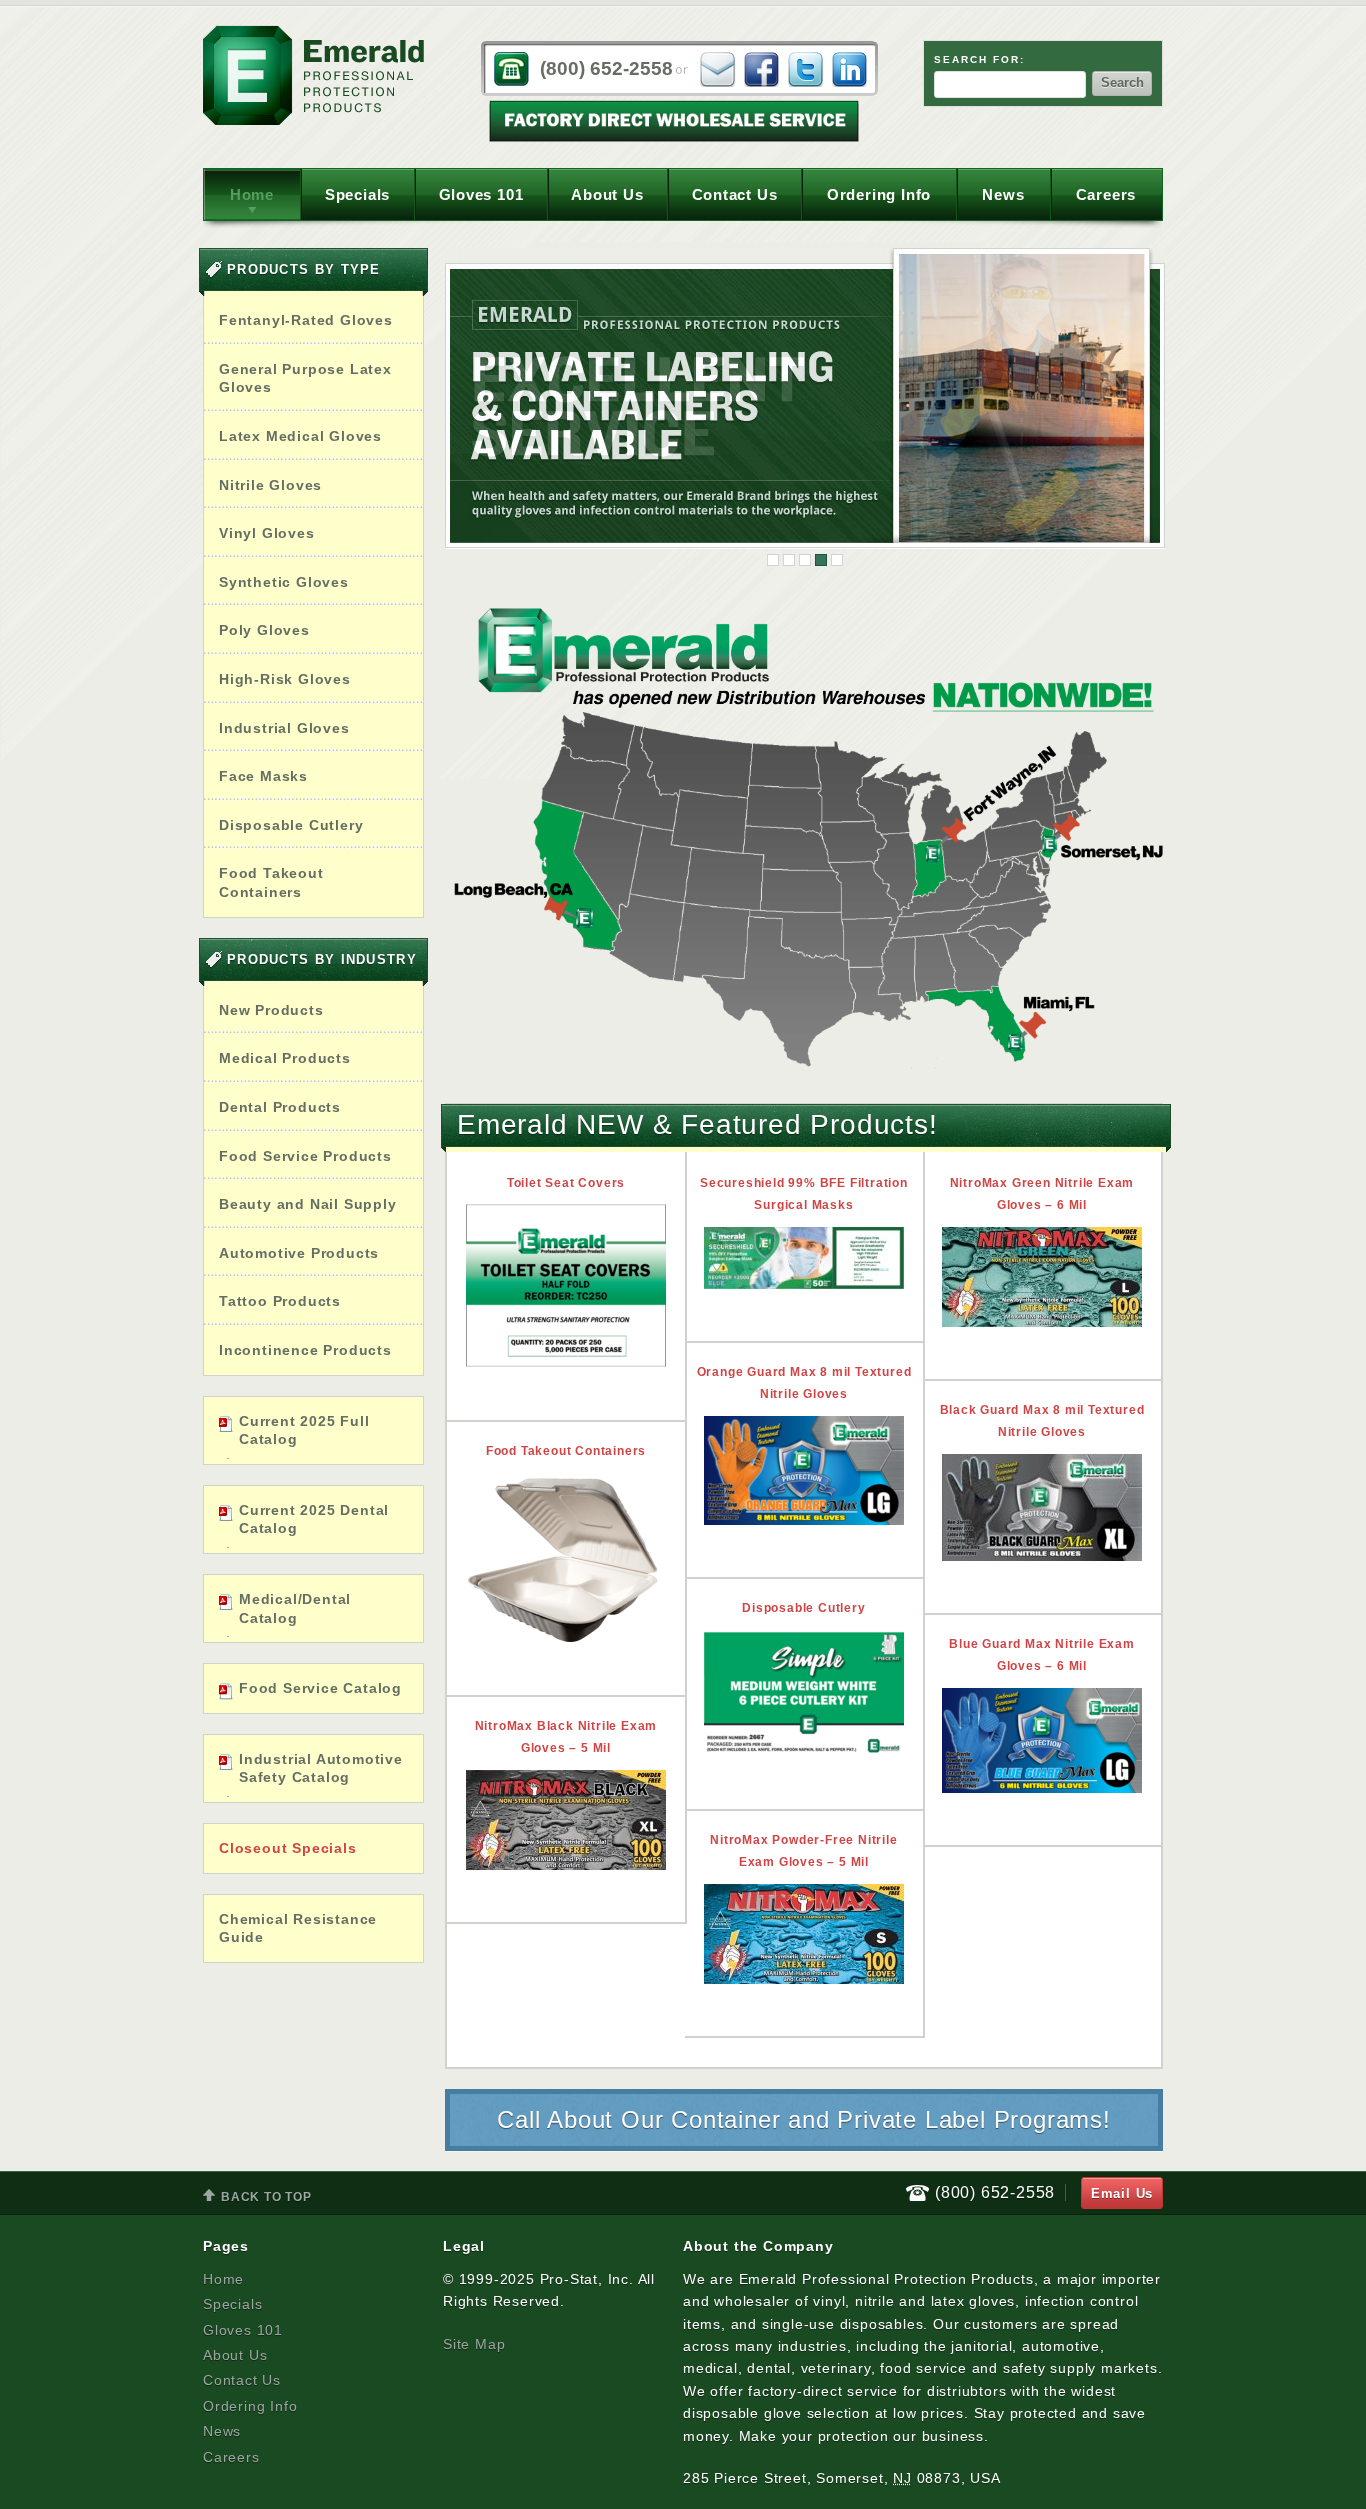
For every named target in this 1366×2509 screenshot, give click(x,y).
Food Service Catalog (320, 1688)
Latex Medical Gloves (300, 436)
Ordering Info (879, 194)
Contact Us (735, 194)
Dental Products (280, 1107)
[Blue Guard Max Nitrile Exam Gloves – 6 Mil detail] (1042, 1740)
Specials (357, 194)
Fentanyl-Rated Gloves (306, 320)
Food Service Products (305, 1156)
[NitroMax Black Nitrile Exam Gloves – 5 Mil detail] (566, 1820)
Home (252, 194)
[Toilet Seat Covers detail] (566, 1285)
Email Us (1122, 2193)
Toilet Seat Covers (566, 1183)
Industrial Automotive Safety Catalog (321, 1768)
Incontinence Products (305, 1350)
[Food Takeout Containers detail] (566, 1557)
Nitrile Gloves (270, 485)
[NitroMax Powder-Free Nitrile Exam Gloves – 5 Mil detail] (804, 1934)
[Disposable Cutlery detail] (804, 1692)
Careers (1106, 194)
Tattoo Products (280, 1301)
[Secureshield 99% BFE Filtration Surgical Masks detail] (804, 1258)
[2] (789, 560)
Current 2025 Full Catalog (304, 1430)
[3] (805, 560)
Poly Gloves (264, 630)
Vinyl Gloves (267, 533)
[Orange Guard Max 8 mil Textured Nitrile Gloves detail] (804, 1470)
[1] (773, 560)
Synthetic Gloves (284, 582)
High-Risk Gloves (285, 679)
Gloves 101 (481, 194)
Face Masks (263, 776)
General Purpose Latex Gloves (305, 378)
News (1003, 194)
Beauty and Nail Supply (308, 1204)
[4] (821, 560)
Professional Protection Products (314, 75)
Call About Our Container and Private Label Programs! (804, 2119)
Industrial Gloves (284, 728)
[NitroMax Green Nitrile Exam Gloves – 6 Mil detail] (1042, 1277)
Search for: (979, 59)
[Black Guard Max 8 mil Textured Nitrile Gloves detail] (1042, 1507)
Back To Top (257, 2198)
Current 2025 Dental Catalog (314, 1519)
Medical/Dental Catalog (295, 1608)
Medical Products (285, 1058)
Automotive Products (299, 1253)
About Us (607, 194)
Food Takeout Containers (271, 882)
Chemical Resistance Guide (298, 1928)
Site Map (474, 2344)
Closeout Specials (288, 1848)
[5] (837, 560)
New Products (271, 1010)
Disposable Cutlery (291, 825)
